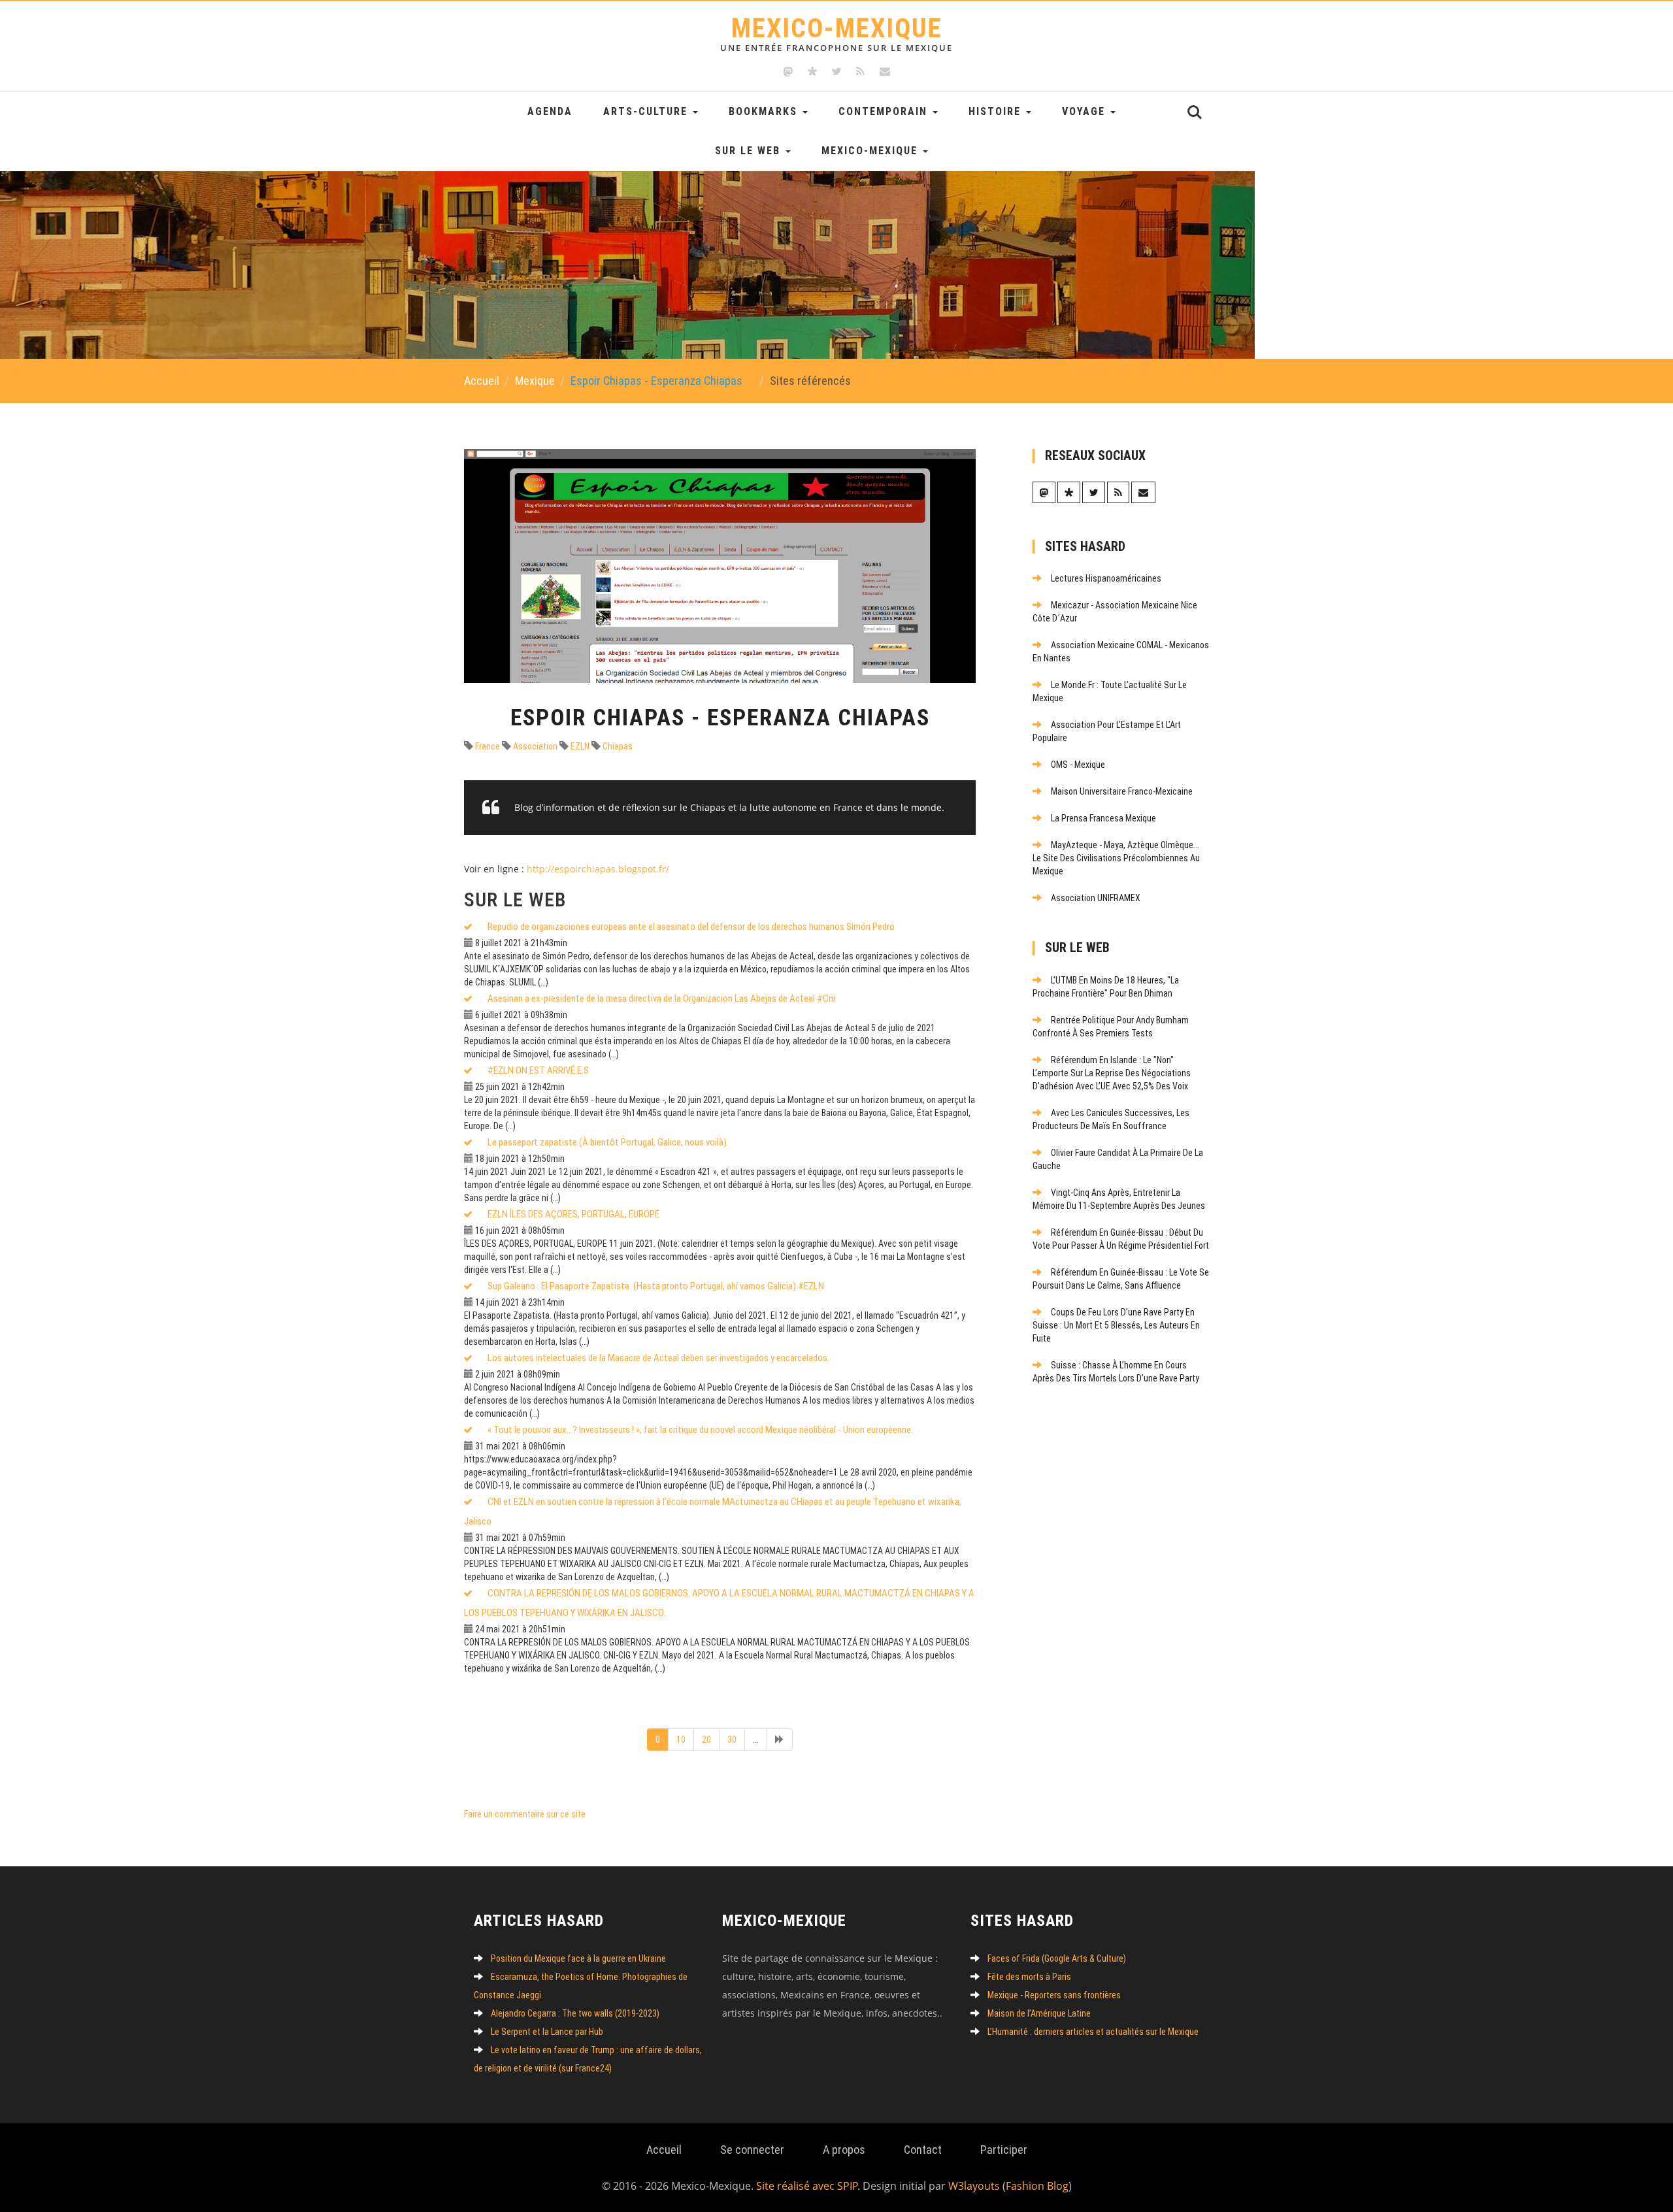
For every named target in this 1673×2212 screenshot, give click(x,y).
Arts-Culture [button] (647, 111)
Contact (923, 2150)
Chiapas (617, 746)
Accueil (482, 381)
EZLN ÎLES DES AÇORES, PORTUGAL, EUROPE (573, 1214)
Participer (1004, 2150)
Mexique (535, 381)
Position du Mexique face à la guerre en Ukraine (578, 1958)
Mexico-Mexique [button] (871, 151)
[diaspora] (812, 72)
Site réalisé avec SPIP (807, 2186)
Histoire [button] (997, 111)
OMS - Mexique (1078, 765)
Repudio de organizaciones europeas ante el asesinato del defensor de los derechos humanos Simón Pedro (691, 927)
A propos (844, 2150)
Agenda (550, 111)
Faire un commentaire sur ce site (525, 1814)
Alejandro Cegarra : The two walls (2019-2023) (575, 2013)
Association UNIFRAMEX (1096, 898)
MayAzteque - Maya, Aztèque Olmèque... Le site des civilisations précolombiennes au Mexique (1116, 858)
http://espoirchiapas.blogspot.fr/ (598, 869)
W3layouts (974, 2186)
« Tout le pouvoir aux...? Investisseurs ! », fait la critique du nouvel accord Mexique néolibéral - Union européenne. (700, 1430)
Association (534, 746)
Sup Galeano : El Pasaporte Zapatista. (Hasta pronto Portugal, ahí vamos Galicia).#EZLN (656, 1286)
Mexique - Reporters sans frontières (1054, 1995)
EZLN (579, 746)
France (487, 746)
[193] (780, 1740)
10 (681, 1740)
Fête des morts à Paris (1029, 1977)
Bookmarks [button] (765, 111)
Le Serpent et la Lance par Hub (547, 2032)
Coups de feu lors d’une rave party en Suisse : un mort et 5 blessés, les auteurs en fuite (1116, 1325)
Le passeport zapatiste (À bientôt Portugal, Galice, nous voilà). (608, 1142)
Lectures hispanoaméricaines (1106, 578)
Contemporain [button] (885, 111)
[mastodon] (788, 72)
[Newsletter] (885, 72)
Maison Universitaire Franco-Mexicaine (1122, 791)
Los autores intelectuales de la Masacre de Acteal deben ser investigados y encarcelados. (658, 1358)
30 (732, 1740)
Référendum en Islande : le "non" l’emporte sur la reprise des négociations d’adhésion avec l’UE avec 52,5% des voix (1112, 1073)
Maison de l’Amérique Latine (1039, 2013)
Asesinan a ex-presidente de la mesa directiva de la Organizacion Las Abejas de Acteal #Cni (661, 999)
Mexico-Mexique (836, 33)
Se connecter (752, 2150)
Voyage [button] (1085, 111)
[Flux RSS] (860, 72)
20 (706, 1740)
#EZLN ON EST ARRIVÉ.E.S (538, 1070)
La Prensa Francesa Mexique (1103, 818)
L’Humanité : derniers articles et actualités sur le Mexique (1093, 2032)
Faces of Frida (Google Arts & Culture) (1057, 1958)
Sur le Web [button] (750, 151)
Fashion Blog (1037, 2186)
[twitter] (836, 72)
